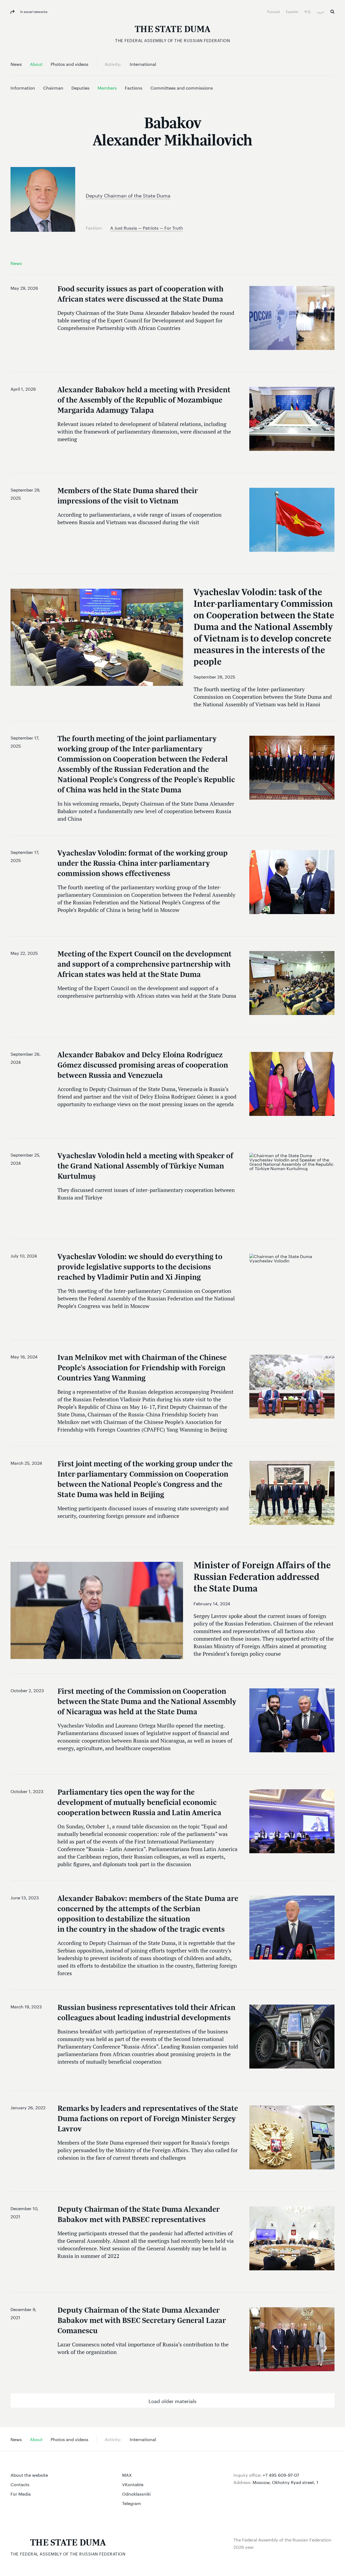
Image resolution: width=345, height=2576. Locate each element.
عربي (321, 11)
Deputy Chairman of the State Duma (128, 195)
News (16, 263)
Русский (274, 11)
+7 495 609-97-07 (281, 2474)
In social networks (33, 11)
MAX (127, 2474)
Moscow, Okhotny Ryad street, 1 (285, 2482)
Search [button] (332, 12)
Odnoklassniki (136, 2493)
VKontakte (133, 2484)
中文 (308, 11)
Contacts (20, 2484)
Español (292, 11)
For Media (21, 2493)
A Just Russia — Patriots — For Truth (147, 227)
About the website (29, 2474)
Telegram (132, 2503)
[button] (172, 2400)
